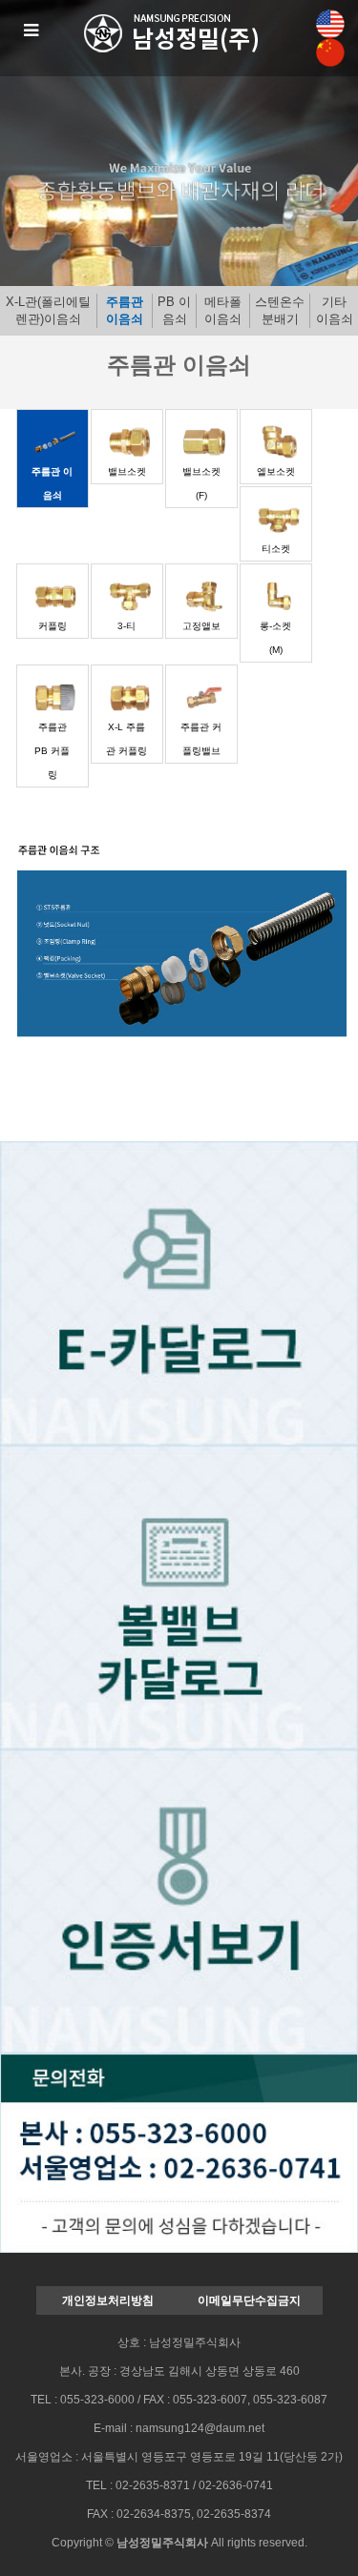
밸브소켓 (127, 471)
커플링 (53, 626)
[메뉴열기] (31, 31)
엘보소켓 (276, 471)
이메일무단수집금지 (249, 2300)
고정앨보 (201, 626)
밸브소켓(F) (201, 483)
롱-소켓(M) (275, 638)
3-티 (126, 626)
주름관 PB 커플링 (52, 751)
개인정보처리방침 (108, 2300)
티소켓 (276, 549)
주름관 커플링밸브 (201, 739)
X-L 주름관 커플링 (126, 739)
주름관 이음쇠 (125, 310)
